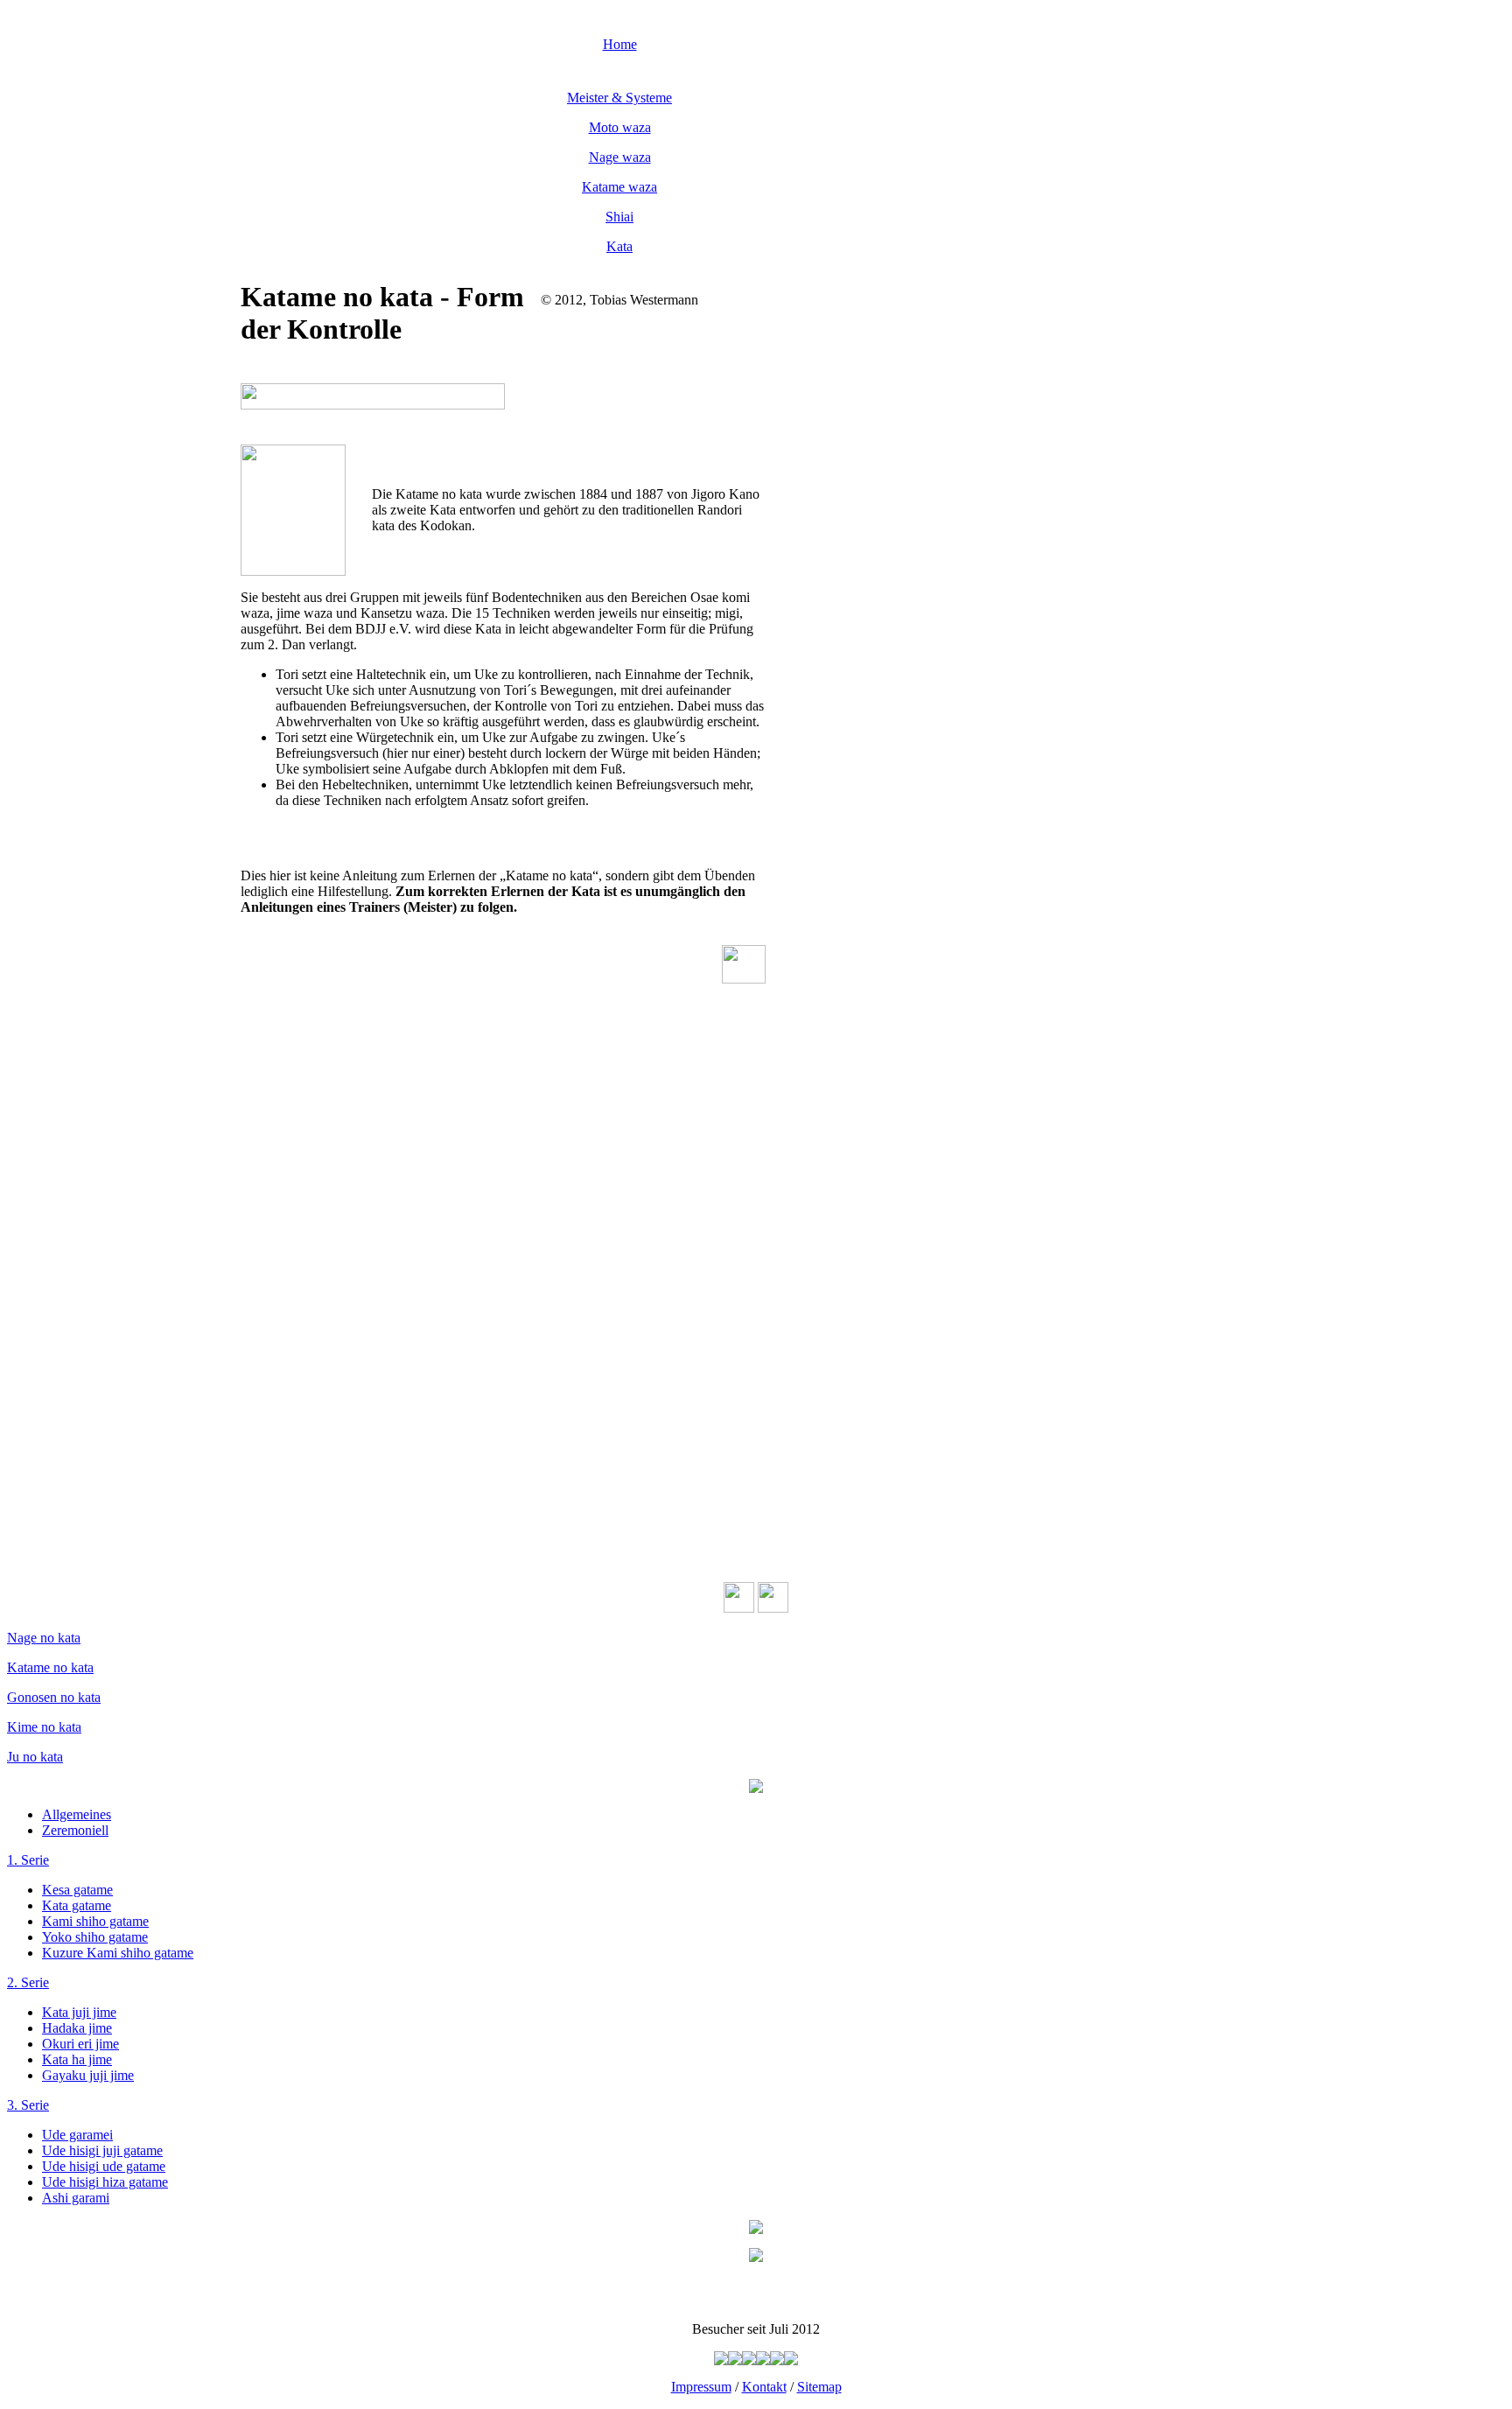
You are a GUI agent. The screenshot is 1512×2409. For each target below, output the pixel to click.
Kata (619, 246)
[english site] (773, 1608)
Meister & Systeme (619, 98)
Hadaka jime (77, 2028)
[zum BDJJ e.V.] (756, 2257)
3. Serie (28, 2105)
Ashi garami (76, 2198)
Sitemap (819, 2387)
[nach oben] (744, 979)
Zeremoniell (75, 1830)
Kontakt (764, 2387)
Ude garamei (77, 2135)
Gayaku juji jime (88, 2075)
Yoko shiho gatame (95, 1937)
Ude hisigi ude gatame (104, 2166)
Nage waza (620, 157)
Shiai (619, 217)
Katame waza (619, 187)
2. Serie (28, 1982)
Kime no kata (44, 1727)
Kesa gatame (77, 1890)
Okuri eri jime (80, 2044)
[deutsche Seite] (739, 1608)
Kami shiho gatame (95, 1921)
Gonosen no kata (54, 1697)
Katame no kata (50, 1667)
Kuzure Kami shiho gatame (118, 1953)
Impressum (701, 2387)
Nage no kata (44, 1638)
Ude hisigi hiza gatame (105, 2182)
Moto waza (620, 127)
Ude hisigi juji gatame (102, 2150)
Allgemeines (77, 1814)
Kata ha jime (77, 2059)
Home (620, 44)
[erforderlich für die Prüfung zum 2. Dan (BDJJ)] (591, 315)
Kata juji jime (79, 2012)
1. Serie (28, 1860)
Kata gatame (77, 1905)
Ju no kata (35, 1757)
